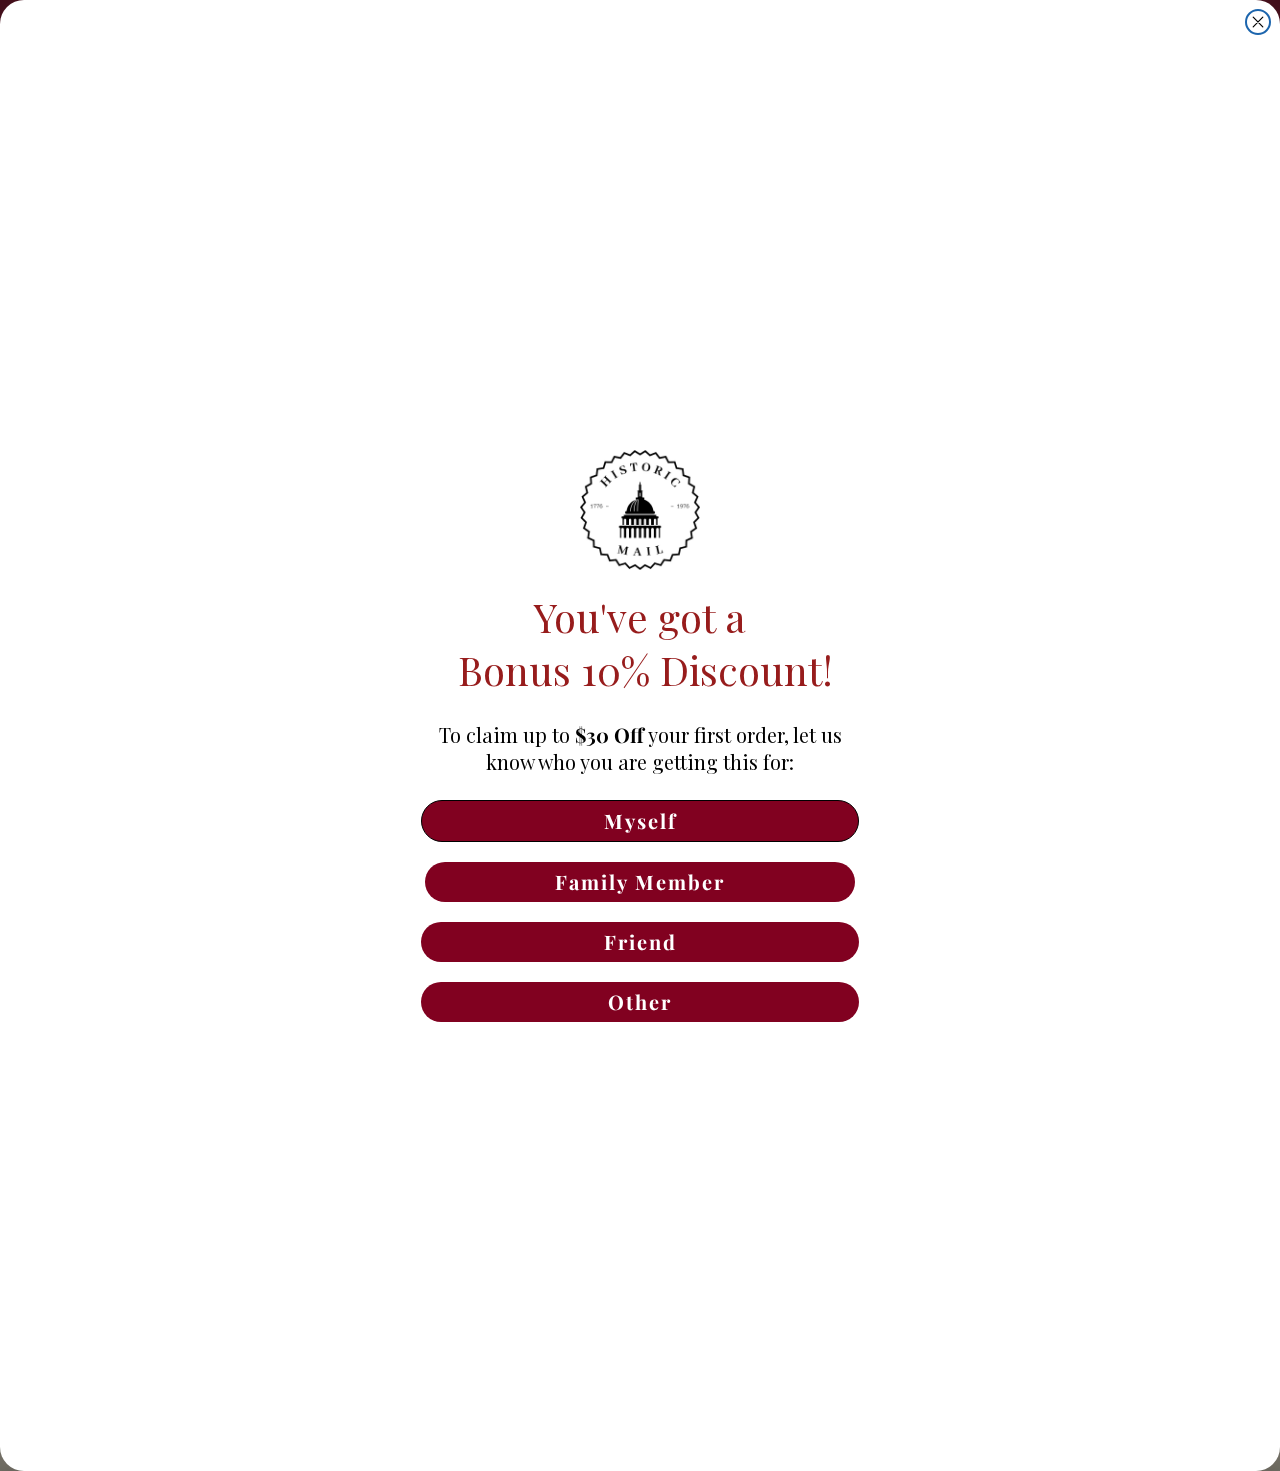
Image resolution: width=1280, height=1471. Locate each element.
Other (640, 1001)
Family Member (640, 881)
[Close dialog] (1258, 22)
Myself (640, 820)
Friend (640, 941)
